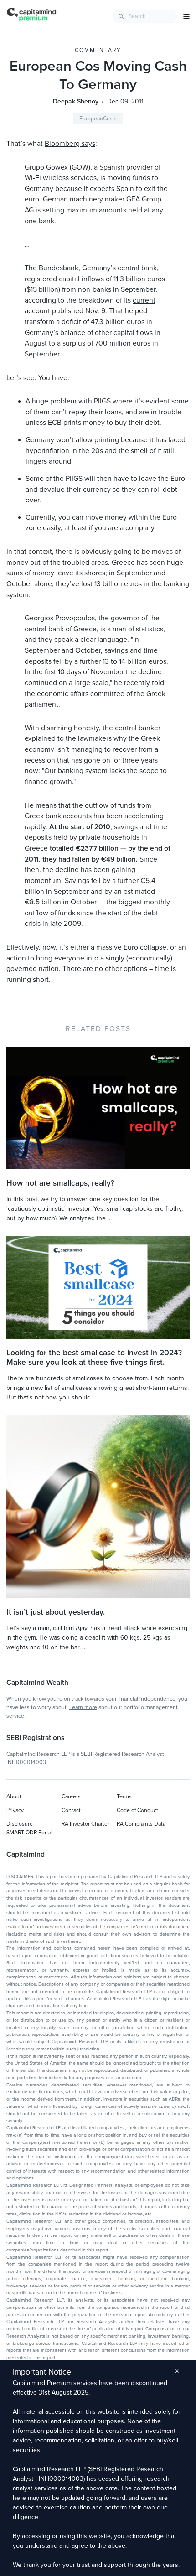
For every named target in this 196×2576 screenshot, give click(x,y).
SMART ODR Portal (29, 1833)
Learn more (83, 1707)
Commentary (98, 50)
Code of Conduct (137, 1810)
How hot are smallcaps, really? (60, 1183)
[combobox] (145, 16)
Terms (124, 1796)
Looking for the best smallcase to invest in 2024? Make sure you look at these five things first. (94, 1358)
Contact (71, 1810)
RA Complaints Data (141, 1824)
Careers (71, 1796)
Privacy (15, 1810)
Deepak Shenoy (76, 101)
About (14, 1796)
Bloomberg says (70, 144)
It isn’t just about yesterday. (56, 1612)
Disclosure (20, 1824)
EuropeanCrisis (98, 119)
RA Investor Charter (85, 1824)
